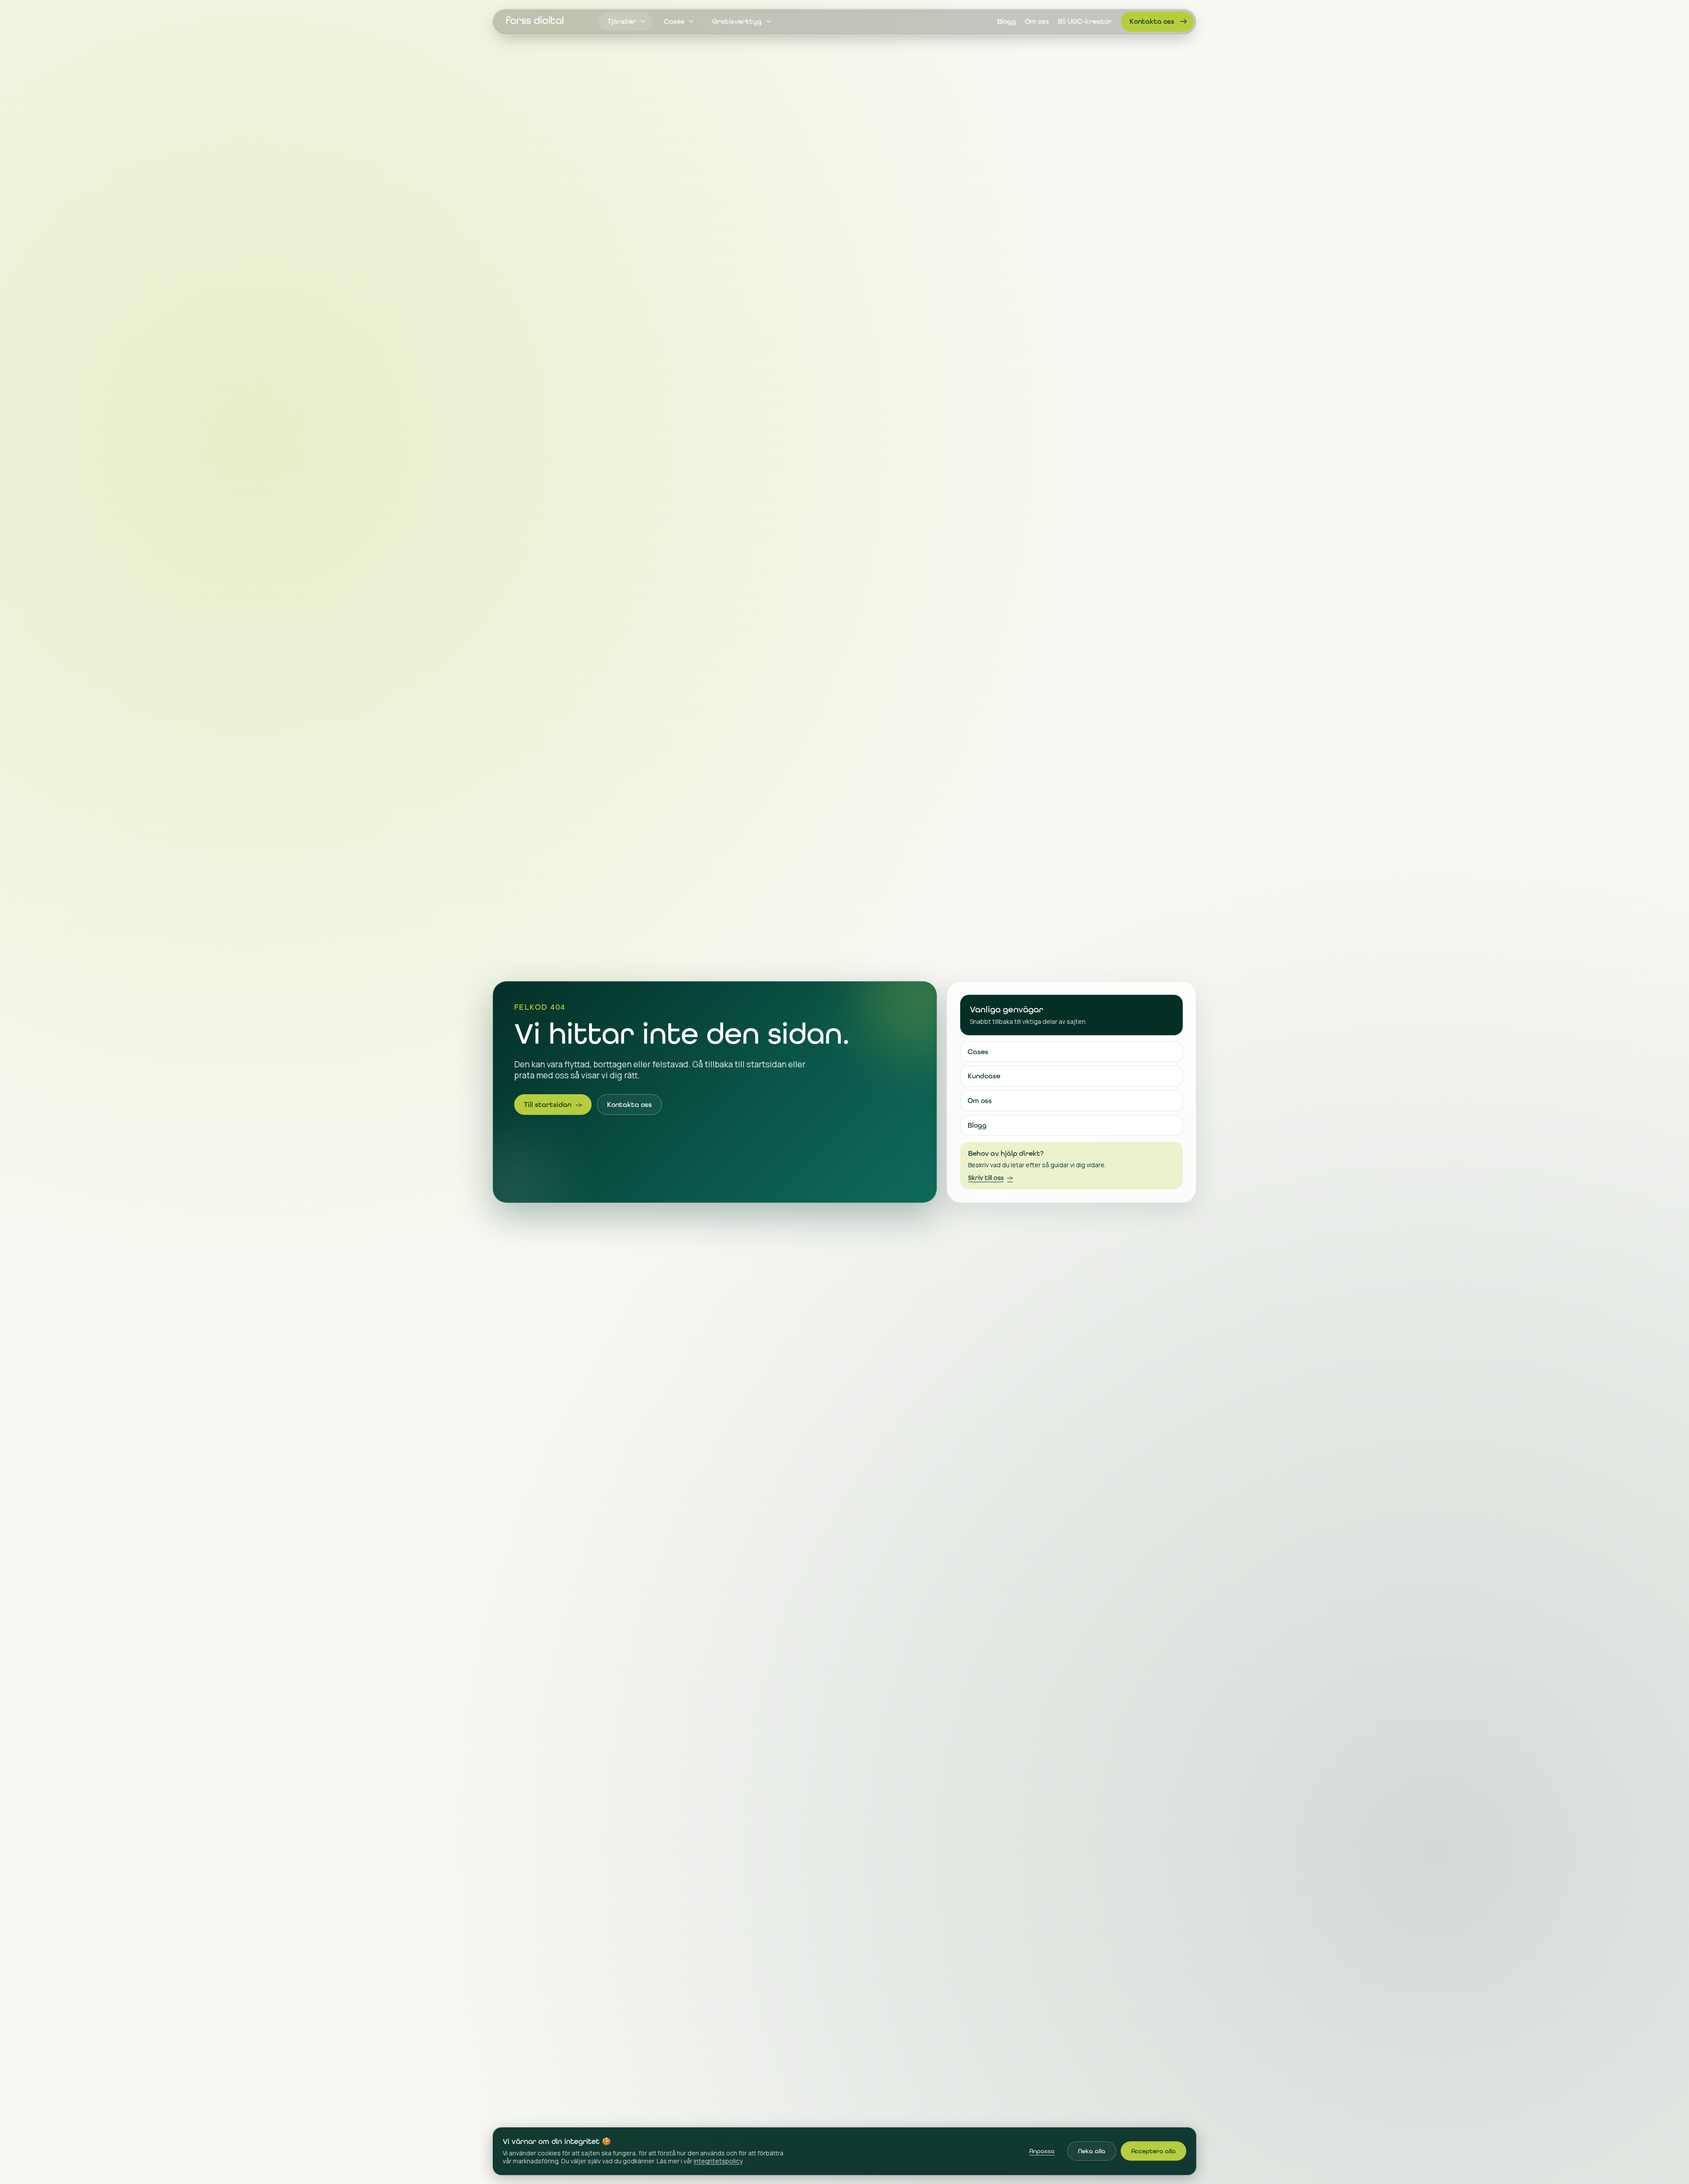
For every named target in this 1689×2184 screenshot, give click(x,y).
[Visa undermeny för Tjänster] (643, 22)
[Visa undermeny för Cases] (691, 22)
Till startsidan (553, 1105)
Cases (674, 22)
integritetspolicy (718, 2161)
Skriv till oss (991, 1178)
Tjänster (622, 22)
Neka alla (1092, 2151)
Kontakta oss (1152, 21)
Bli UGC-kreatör (1085, 22)
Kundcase (984, 1076)
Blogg (1007, 22)
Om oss (1037, 22)
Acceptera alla (1153, 2151)
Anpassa (1042, 2151)
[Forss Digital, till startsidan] (535, 22)
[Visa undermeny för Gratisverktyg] (768, 22)
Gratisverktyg (737, 22)
